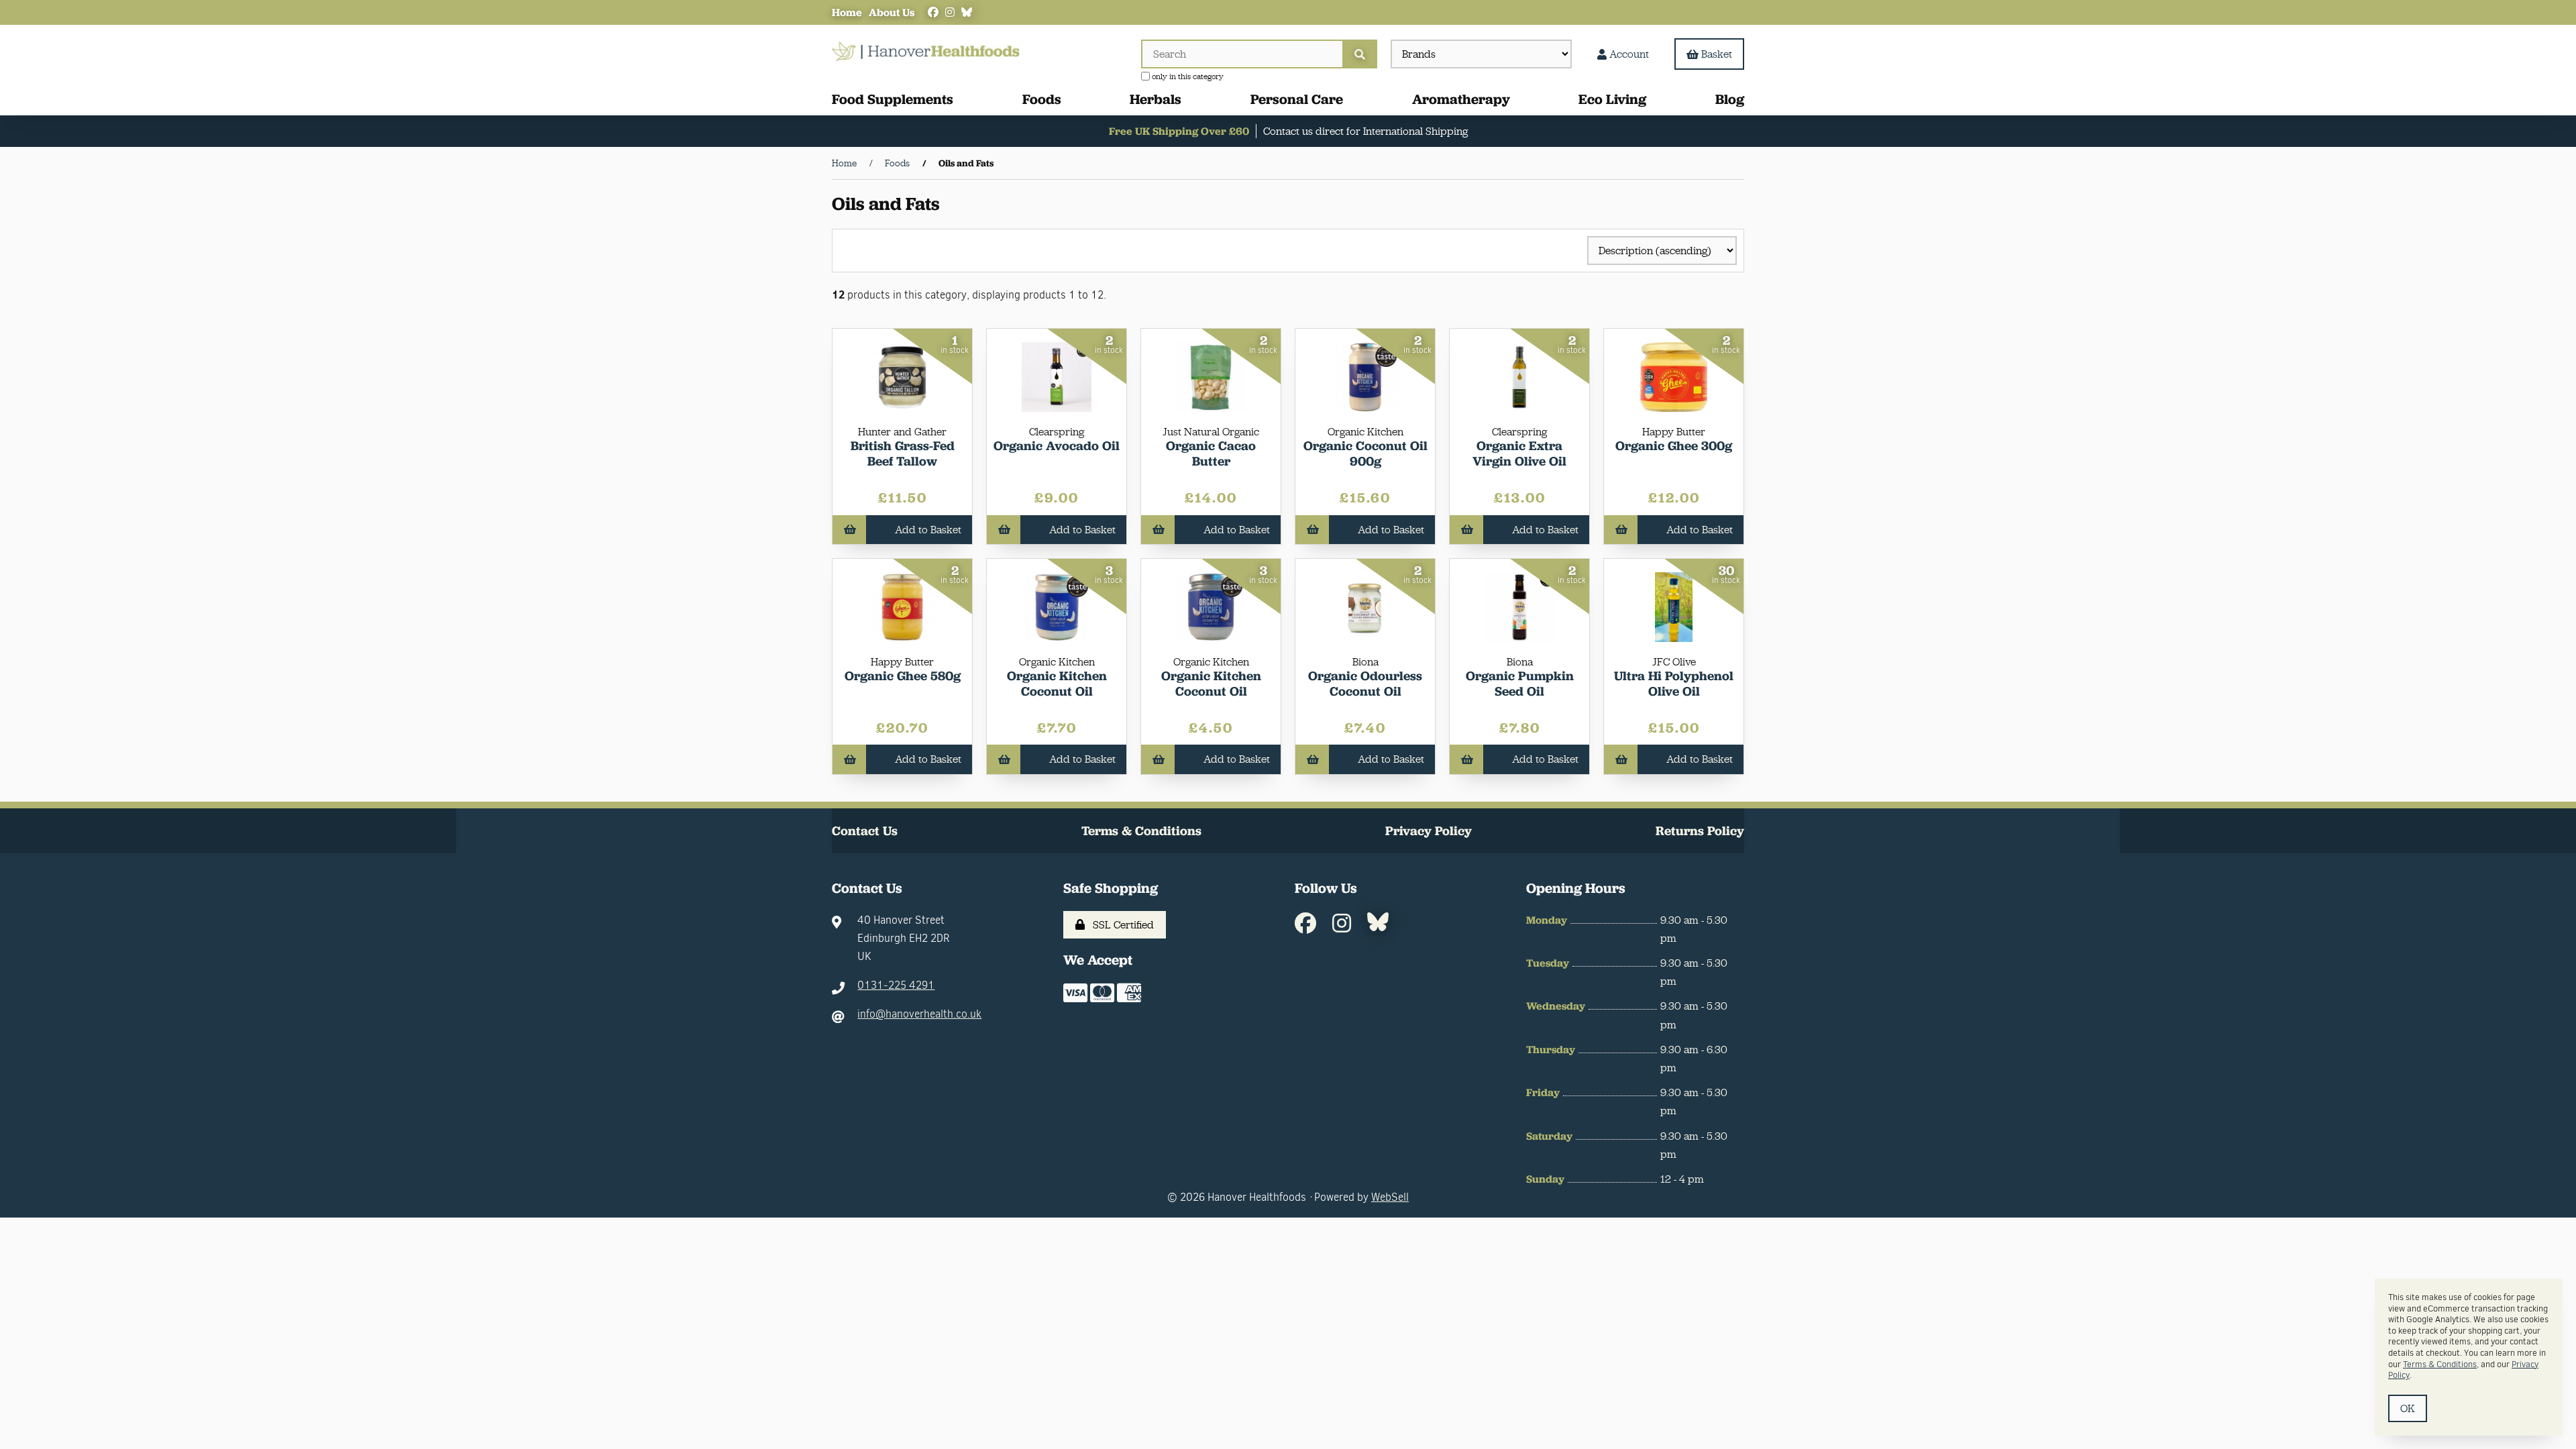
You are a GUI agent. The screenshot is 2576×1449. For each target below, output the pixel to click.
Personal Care (1297, 99)
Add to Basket (928, 530)
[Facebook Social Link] (933, 12)
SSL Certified (1121, 925)
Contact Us (865, 831)
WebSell (1390, 1197)
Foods (1042, 99)
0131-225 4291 (896, 985)
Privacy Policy (1429, 831)
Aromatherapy (1461, 99)
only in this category (1187, 76)
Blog (1730, 99)
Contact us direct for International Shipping (1365, 131)
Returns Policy (1700, 831)
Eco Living (1612, 99)
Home (847, 12)
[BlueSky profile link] (967, 12)
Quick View (919, 450)
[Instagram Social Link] (950, 12)
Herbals (1156, 99)
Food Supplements (893, 99)
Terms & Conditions (1141, 831)
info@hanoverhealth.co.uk (919, 1014)
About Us (892, 12)
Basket (1717, 54)
